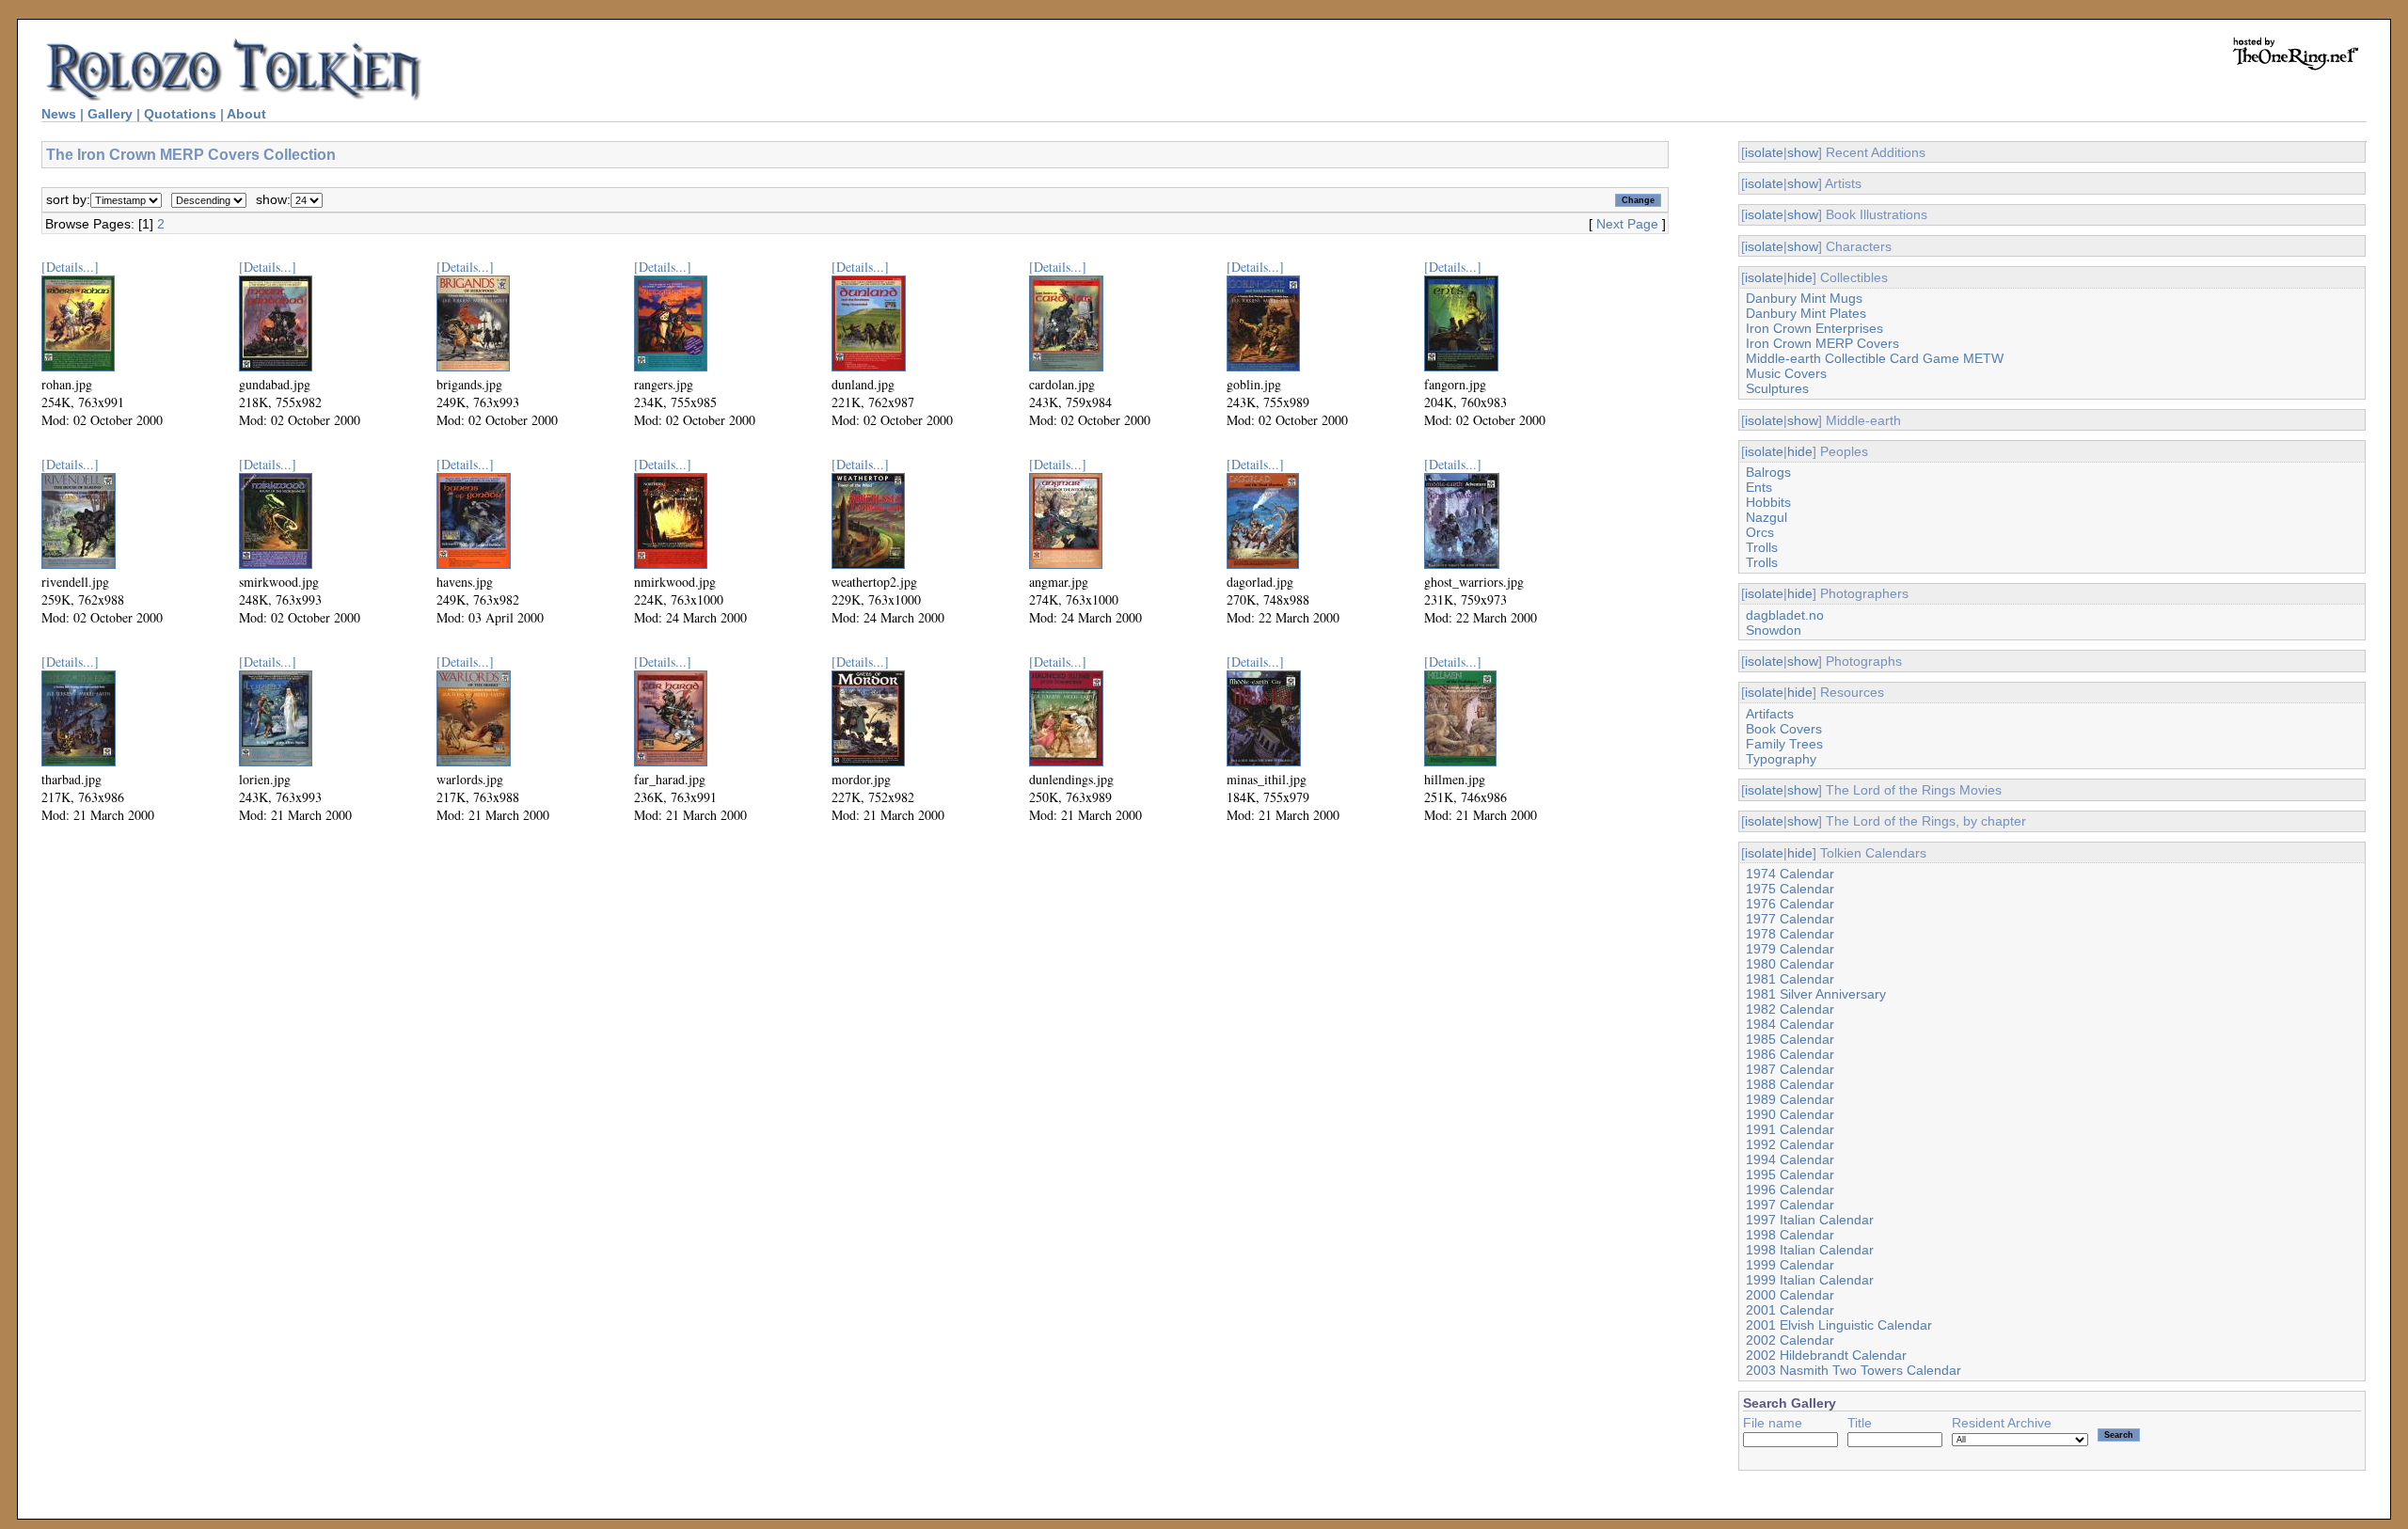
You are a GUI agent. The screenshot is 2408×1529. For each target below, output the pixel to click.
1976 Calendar (1790, 904)
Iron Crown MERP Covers (1822, 343)
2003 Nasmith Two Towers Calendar (1854, 1370)
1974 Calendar (1790, 874)
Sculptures (1777, 388)
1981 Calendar (1790, 979)
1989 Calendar (1790, 1099)
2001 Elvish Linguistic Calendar (1839, 1325)
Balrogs (1768, 472)
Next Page (1627, 224)
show (1803, 152)
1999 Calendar (1790, 1265)
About (246, 114)
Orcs (1760, 532)
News (59, 114)
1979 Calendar (1790, 949)
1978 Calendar (1790, 934)
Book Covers (1784, 729)
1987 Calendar (1790, 1069)
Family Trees (1784, 744)
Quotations (180, 114)
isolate (1764, 152)
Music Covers (1786, 373)
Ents (1759, 487)
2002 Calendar (1790, 1340)
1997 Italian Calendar (1810, 1220)
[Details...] (70, 267)
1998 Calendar (1790, 1235)
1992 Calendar (1790, 1144)
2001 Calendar (1790, 1310)
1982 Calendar (1790, 1009)
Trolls (1762, 547)
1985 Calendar (1790, 1039)
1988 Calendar (1790, 1084)
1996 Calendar (1790, 1190)
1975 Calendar (1790, 889)
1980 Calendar (1790, 964)
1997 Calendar (1790, 1205)
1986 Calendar (1790, 1054)
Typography (1781, 759)
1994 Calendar (1790, 1159)
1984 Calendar (1790, 1024)
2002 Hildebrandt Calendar (1826, 1355)
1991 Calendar (1790, 1129)
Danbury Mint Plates (1806, 313)
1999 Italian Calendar (1810, 1280)
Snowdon (1774, 630)
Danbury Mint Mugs (1804, 298)
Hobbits (1768, 502)
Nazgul (1766, 517)
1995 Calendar (1790, 1174)
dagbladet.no (1785, 615)
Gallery (110, 114)
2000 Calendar (1790, 1295)
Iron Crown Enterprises (1814, 328)
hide (1800, 277)
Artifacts (1770, 714)
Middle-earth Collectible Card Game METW (1875, 358)
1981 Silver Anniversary (1816, 994)
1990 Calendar (1790, 1114)
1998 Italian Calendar (1810, 1250)
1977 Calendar (1790, 919)
